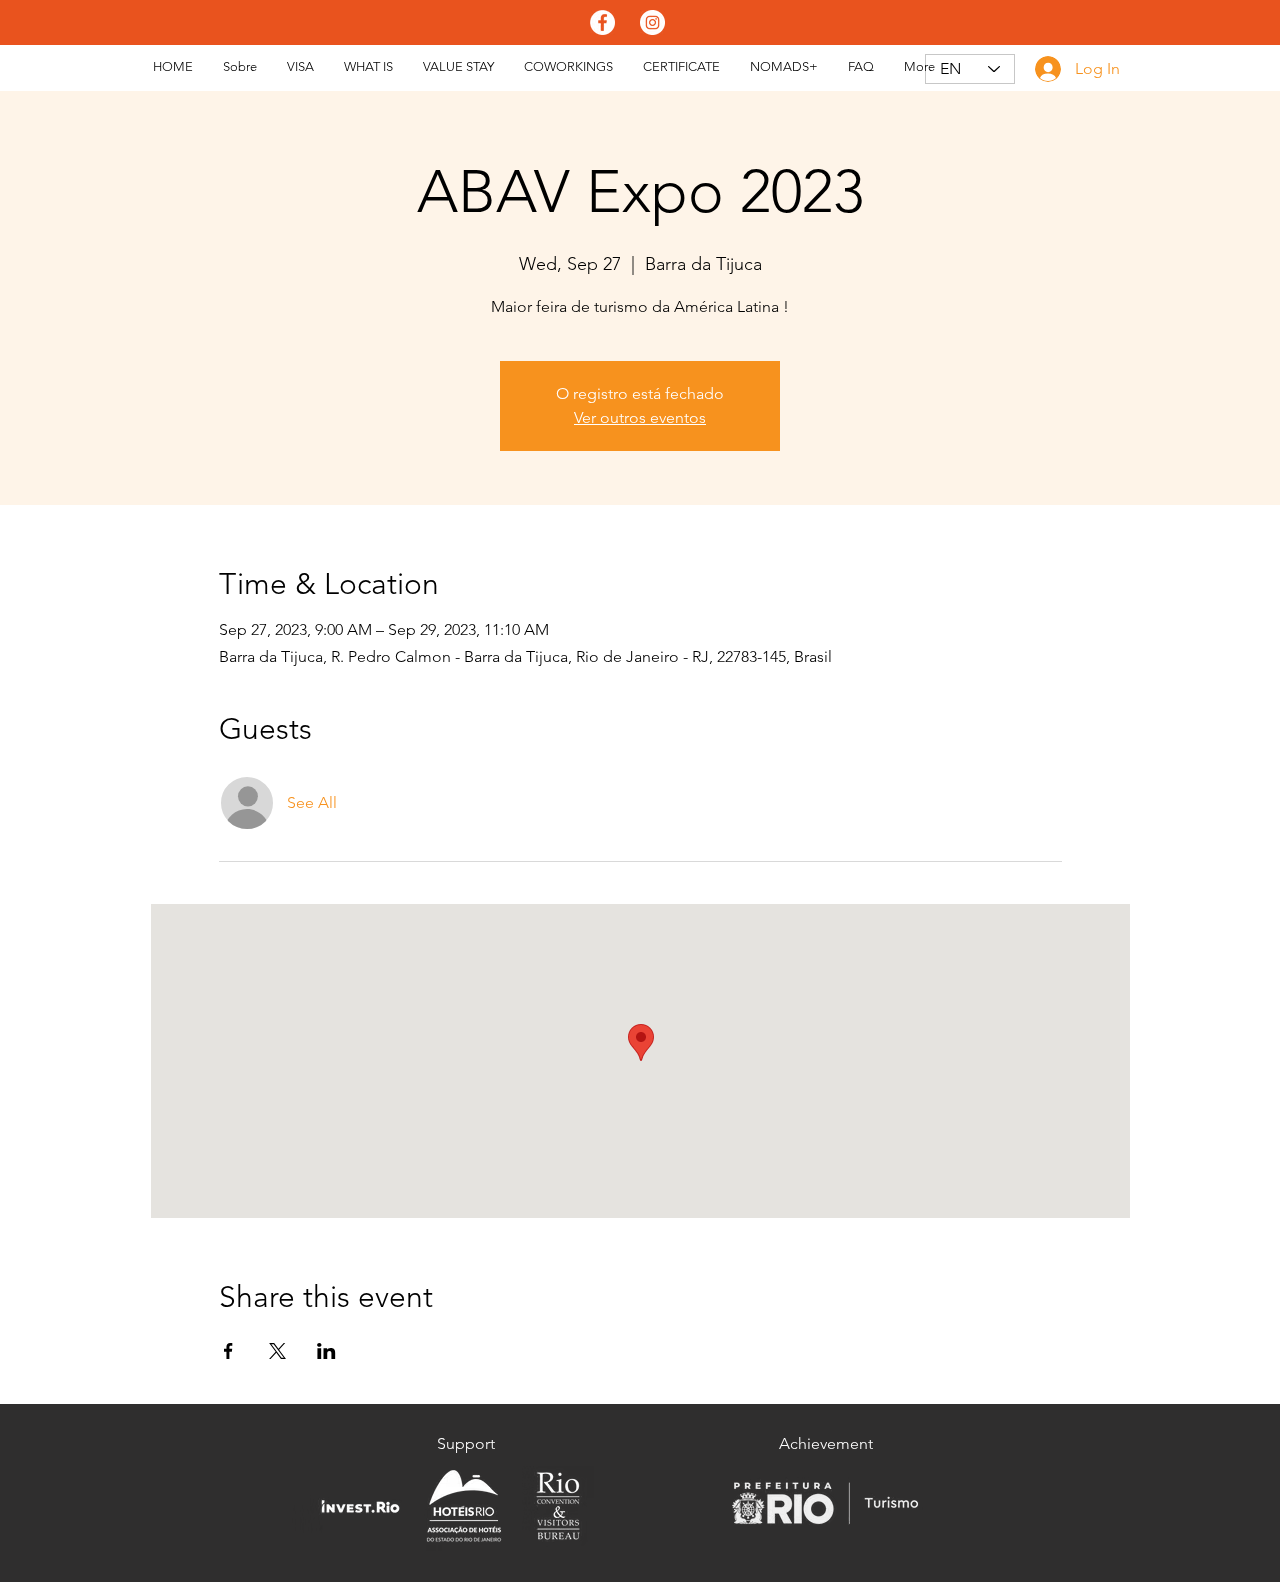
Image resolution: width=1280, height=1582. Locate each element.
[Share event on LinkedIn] (326, 1351)
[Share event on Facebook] (228, 1351)
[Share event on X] (277, 1351)
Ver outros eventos (640, 417)
